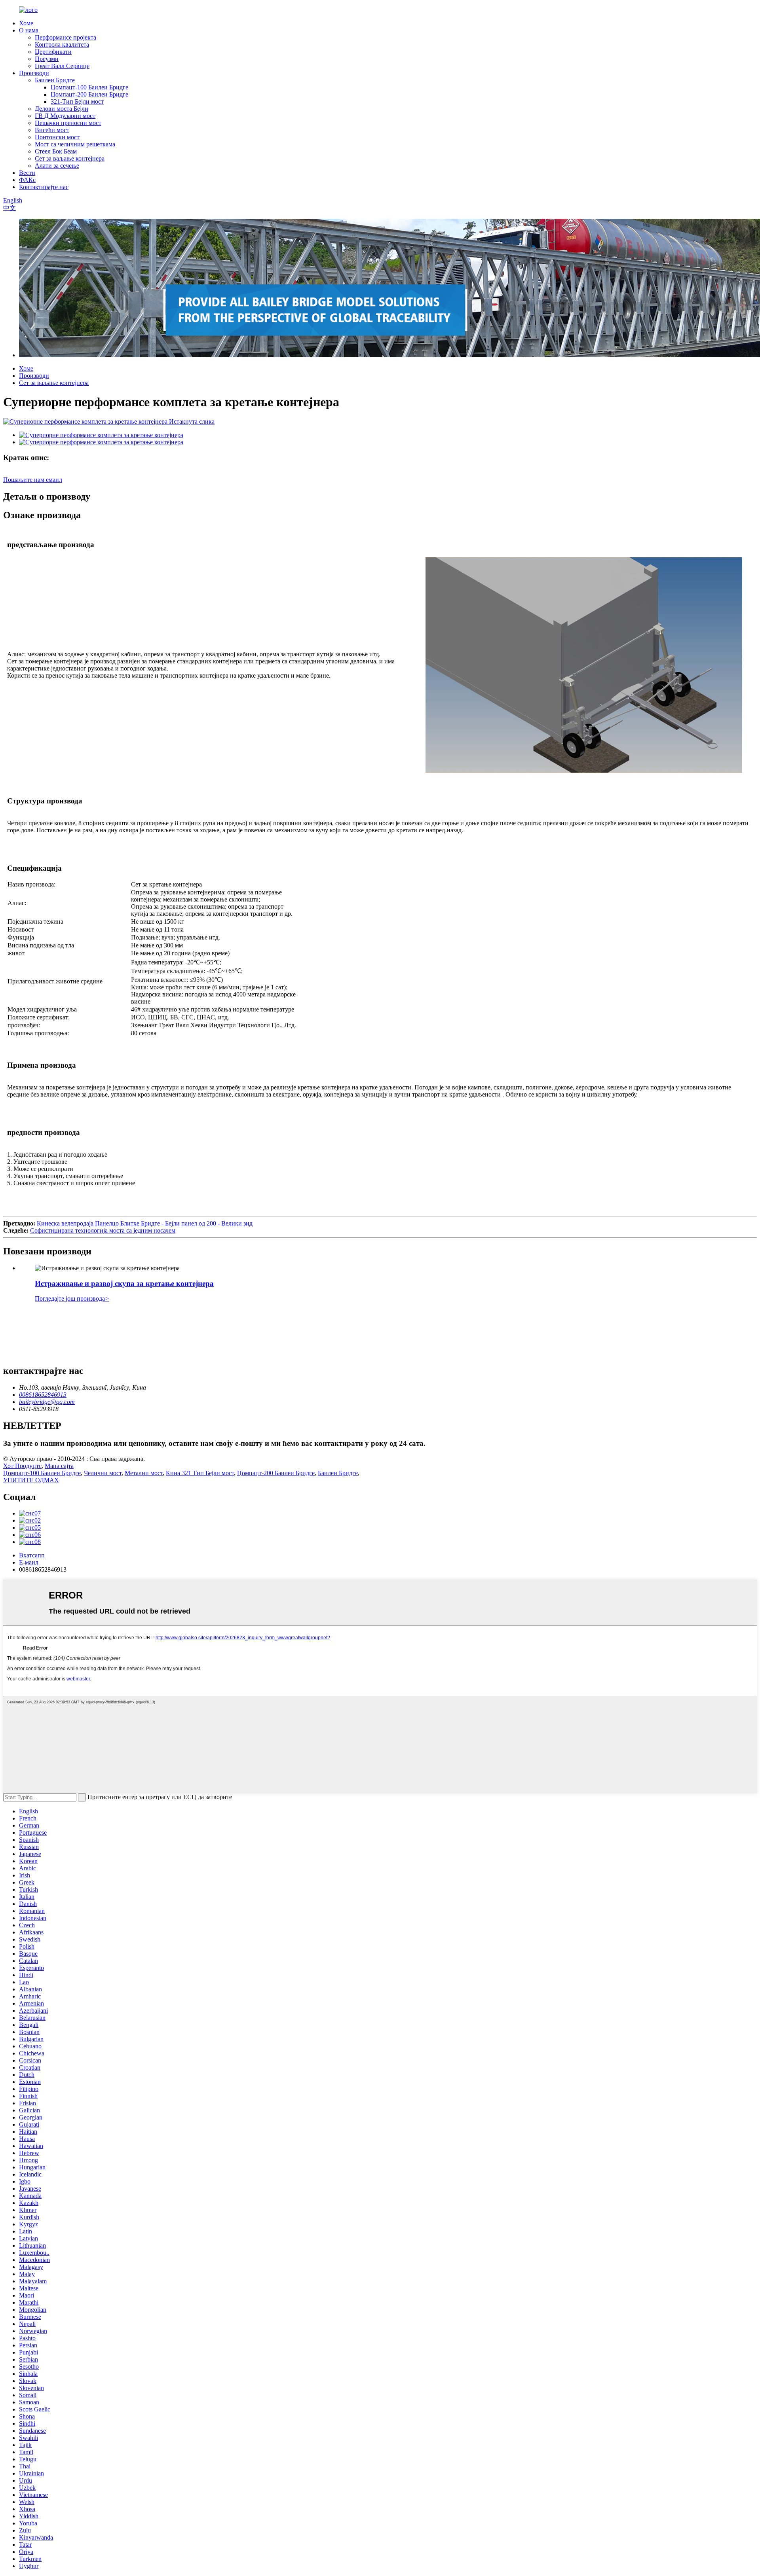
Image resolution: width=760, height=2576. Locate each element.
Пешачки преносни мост (68, 123)
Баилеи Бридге (55, 80)
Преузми (47, 59)
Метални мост (144, 1473)
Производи (34, 73)
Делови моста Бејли (62, 109)
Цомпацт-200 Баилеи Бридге (89, 94)
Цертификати (53, 52)
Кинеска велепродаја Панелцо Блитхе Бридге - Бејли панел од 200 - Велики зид (145, 1223)
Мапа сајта (59, 1466)
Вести (27, 173)
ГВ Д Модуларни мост (65, 116)
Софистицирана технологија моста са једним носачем (103, 1230)
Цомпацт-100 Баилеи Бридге (89, 87)
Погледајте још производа (72, 1298)
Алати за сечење (57, 166)
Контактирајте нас (44, 187)
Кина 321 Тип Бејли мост (200, 1473)
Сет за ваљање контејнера (70, 158)
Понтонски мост (57, 137)
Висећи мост (52, 130)
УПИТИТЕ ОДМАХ (31, 1480)
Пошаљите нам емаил (33, 480)
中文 (9, 208)
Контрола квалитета (62, 45)
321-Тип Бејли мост (77, 101)
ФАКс (27, 180)
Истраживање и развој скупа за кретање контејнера (124, 1283)
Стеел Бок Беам (56, 151)
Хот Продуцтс (22, 1466)
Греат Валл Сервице (62, 66)
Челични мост (103, 1473)
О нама (29, 30)
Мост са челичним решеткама (75, 144)
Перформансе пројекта (66, 37)
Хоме (26, 23)
